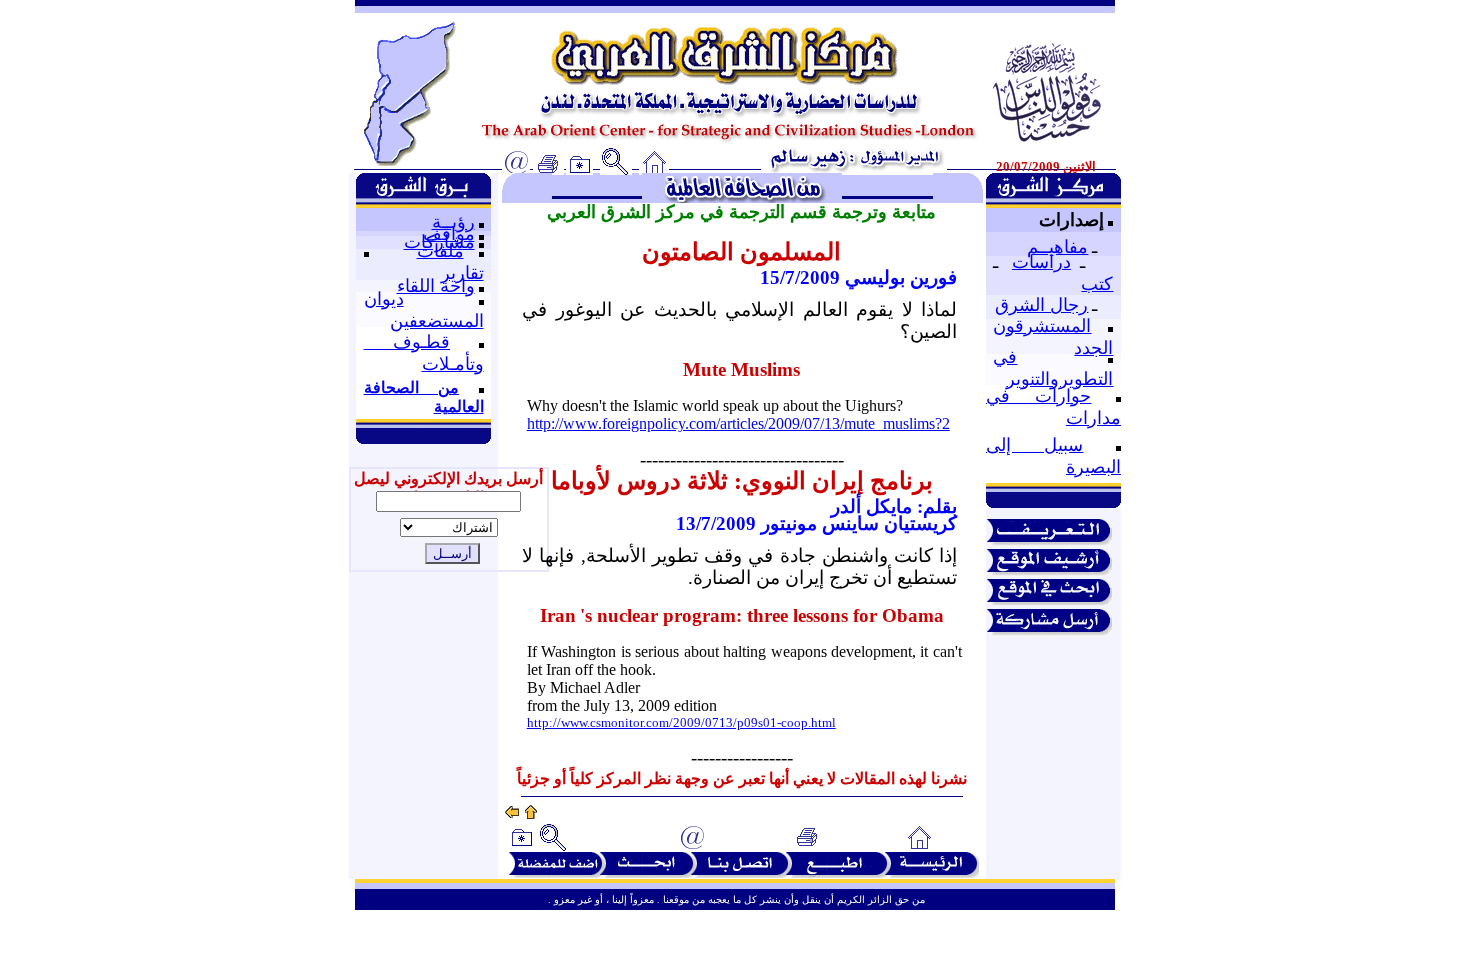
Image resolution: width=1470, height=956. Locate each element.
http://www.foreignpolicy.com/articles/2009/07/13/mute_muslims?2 (738, 423)
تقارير (462, 273)
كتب (1097, 284)
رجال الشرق (1041, 305)
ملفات (440, 251)
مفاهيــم (1057, 247)
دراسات (1041, 262)
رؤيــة (453, 222)
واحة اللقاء (436, 286)
